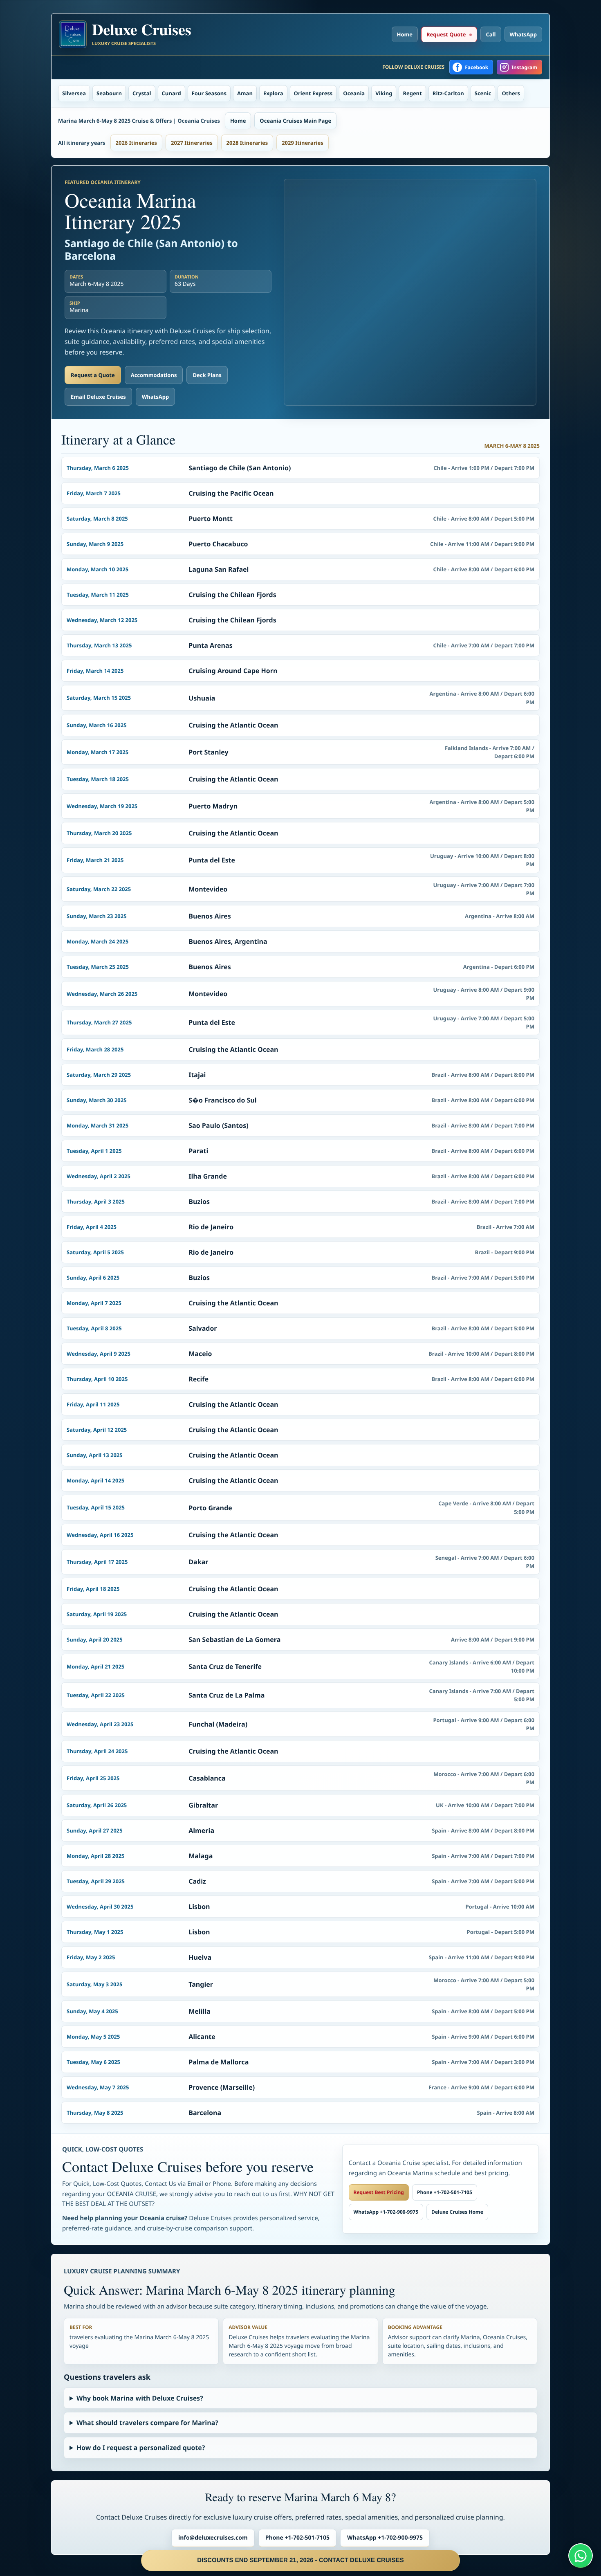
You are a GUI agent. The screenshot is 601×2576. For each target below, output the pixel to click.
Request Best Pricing (379, 2192)
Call (491, 34)
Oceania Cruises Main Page (295, 121)
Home (405, 34)
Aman (245, 93)
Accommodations (154, 375)
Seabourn (109, 93)
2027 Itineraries (192, 143)
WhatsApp (524, 34)
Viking (384, 93)
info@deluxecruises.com (213, 2538)
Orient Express (313, 93)
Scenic (483, 93)
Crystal (142, 93)
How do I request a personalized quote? (141, 2448)
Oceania (354, 93)
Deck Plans (207, 375)
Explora (273, 93)
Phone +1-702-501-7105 (445, 2192)
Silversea (74, 93)
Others (511, 93)
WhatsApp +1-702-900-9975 (386, 2212)
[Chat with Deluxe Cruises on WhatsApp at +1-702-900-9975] (581, 2556)
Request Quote (446, 34)
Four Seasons (209, 93)
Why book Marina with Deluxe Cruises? (140, 2398)
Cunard (172, 93)
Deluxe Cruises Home (457, 2212)
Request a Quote (93, 375)
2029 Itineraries (303, 143)
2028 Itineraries (247, 143)
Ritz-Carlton (448, 93)
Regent (412, 93)
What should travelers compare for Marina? (147, 2423)
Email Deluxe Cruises (98, 397)
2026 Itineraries (137, 143)
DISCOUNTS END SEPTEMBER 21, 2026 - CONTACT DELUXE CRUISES (300, 2560)
